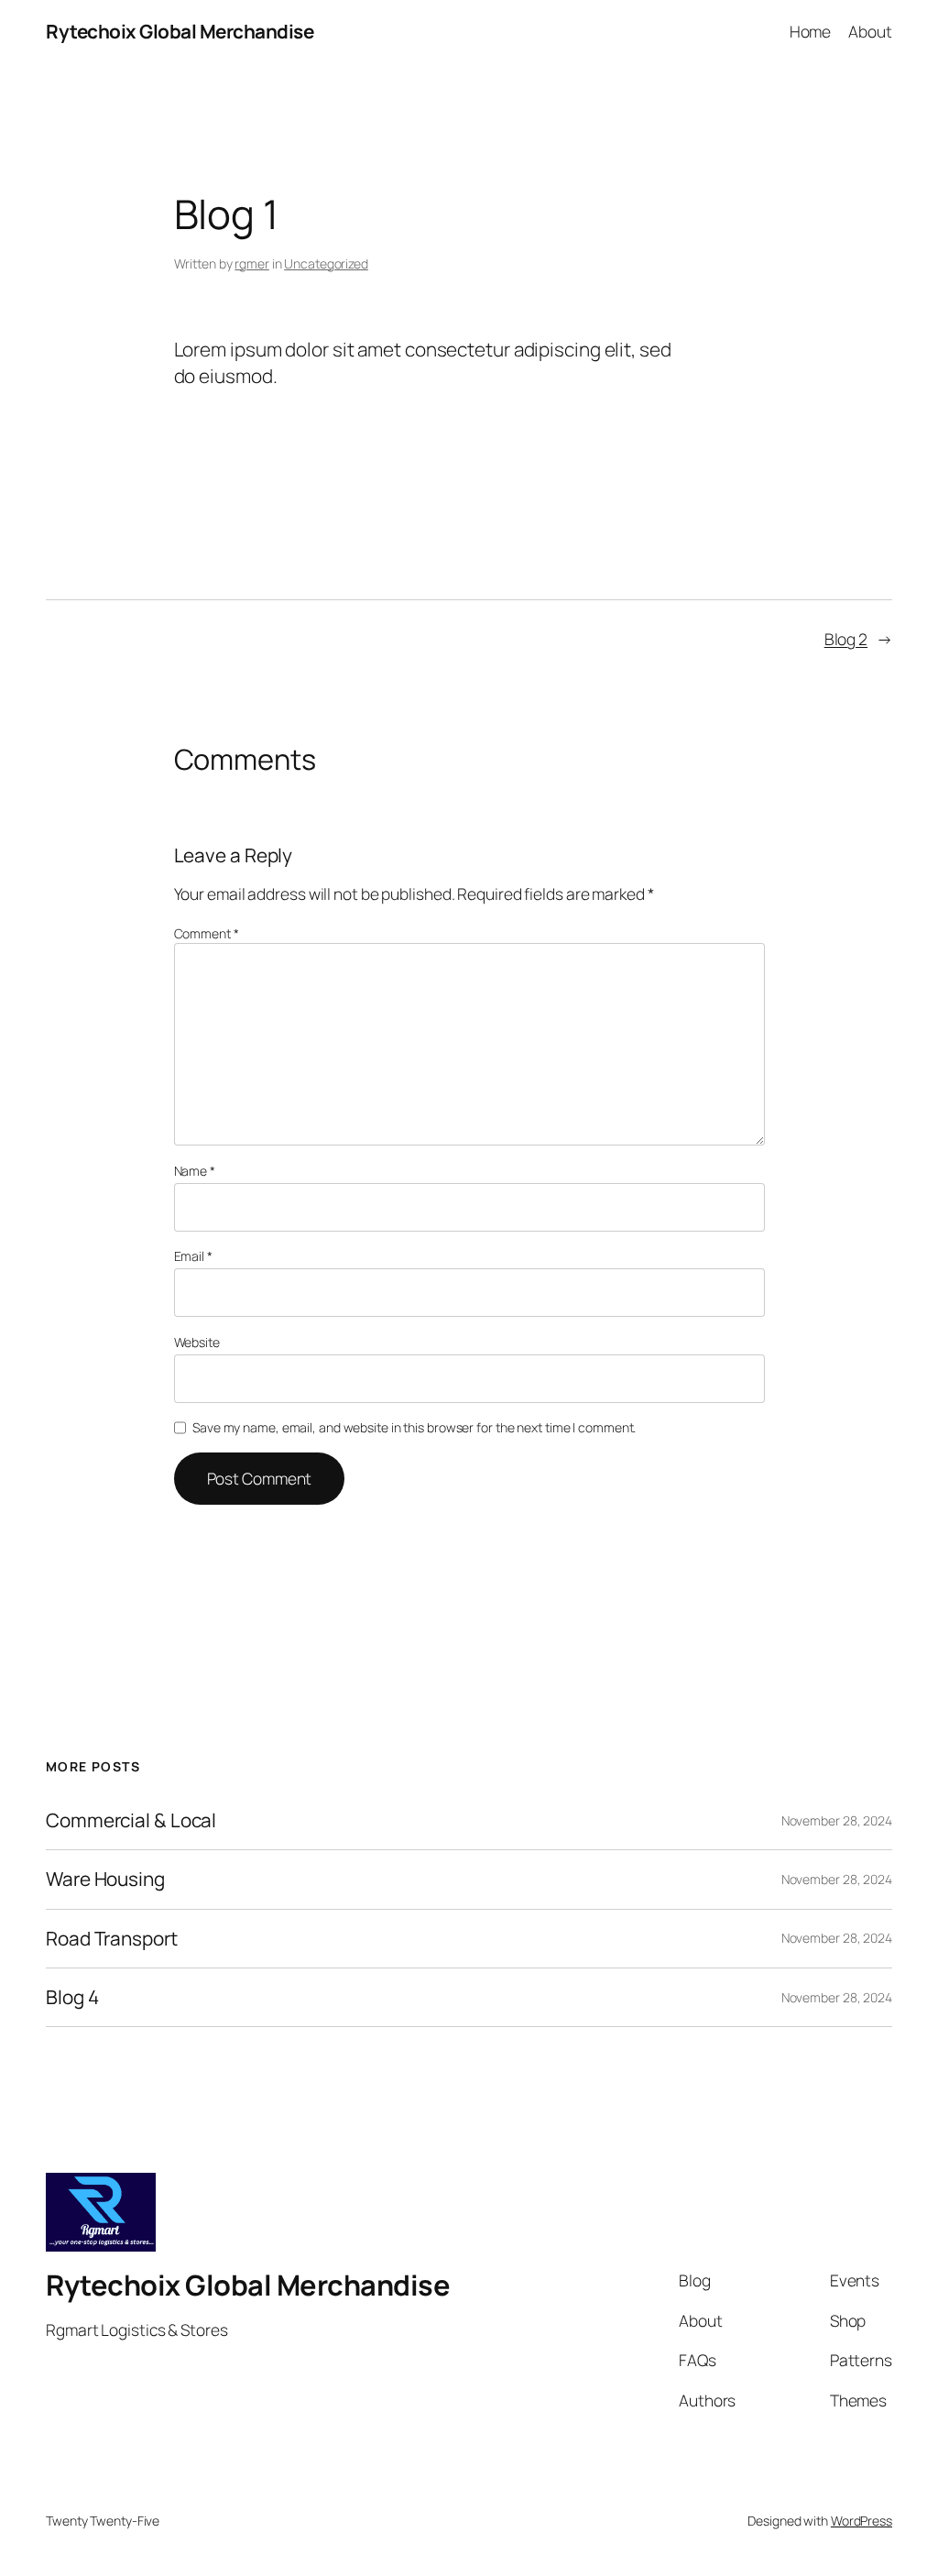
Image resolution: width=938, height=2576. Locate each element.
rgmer (252, 263)
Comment (207, 933)
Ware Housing (105, 1879)
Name (195, 1171)
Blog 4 (72, 1997)
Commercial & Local (131, 1820)
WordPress (862, 2521)
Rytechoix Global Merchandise (180, 31)
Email (193, 1256)
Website (197, 1342)
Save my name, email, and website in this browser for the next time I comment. (414, 1427)
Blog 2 (846, 639)
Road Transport (112, 1939)
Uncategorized (326, 263)
